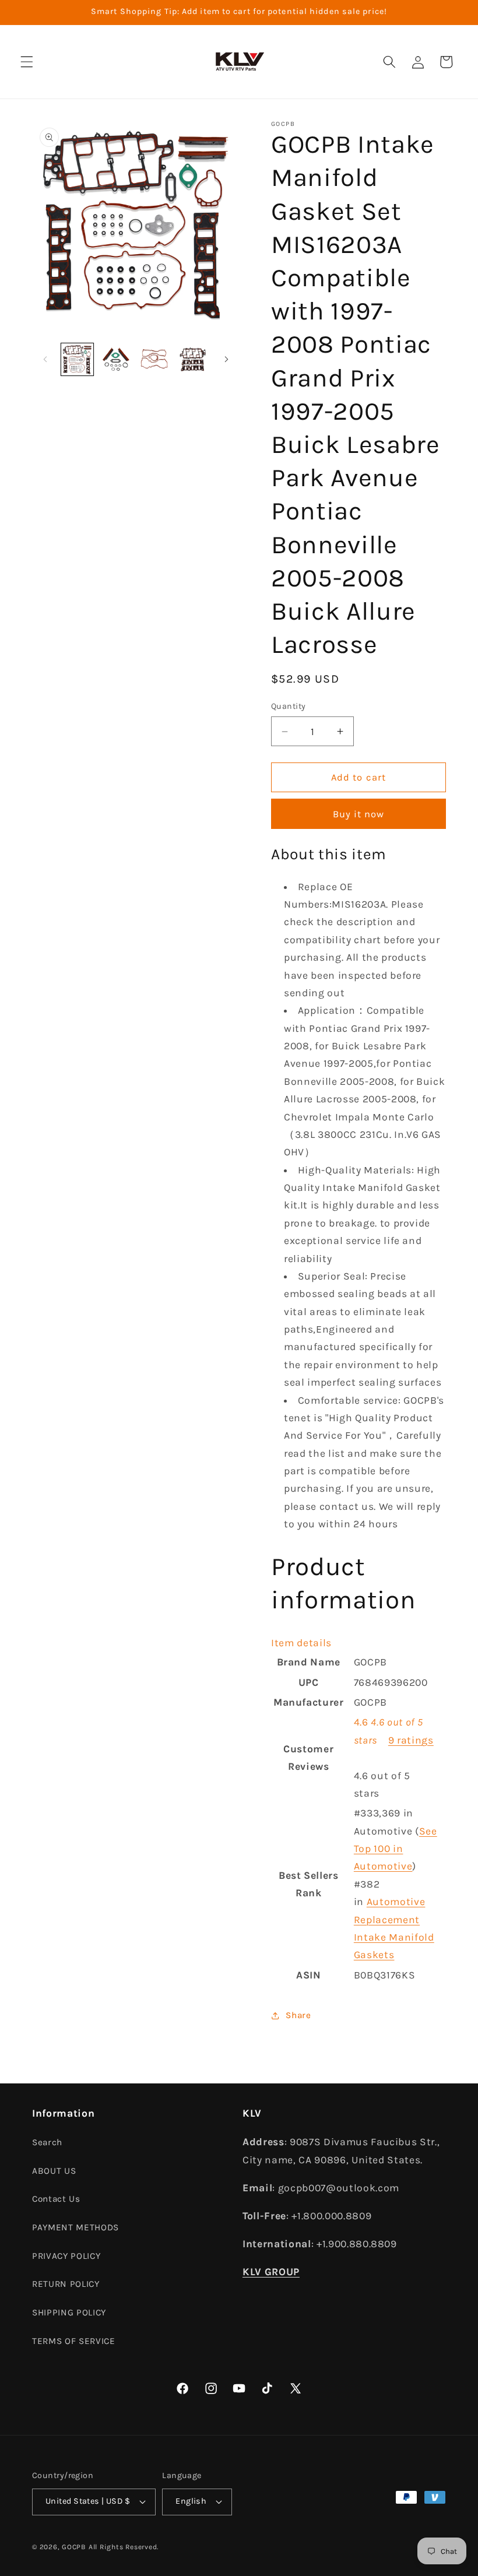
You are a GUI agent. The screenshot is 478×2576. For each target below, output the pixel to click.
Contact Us (56, 2199)
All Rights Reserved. (124, 2547)
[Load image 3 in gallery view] (154, 359)
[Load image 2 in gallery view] (116, 359)
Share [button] (298, 2015)
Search (47, 2142)
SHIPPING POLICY (69, 2313)
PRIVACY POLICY (66, 2256)
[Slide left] (45, 359)
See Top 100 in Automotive (396, 1849)
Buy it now (359, 814)
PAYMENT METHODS (75, 2227)
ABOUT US (54, 2171)
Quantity (289, 706)
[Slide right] (226, 359)
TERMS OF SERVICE (74, 2341)
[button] (27, 62)
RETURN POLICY (66, 2284)
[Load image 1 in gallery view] (77, 359)
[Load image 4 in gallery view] (193, 359)
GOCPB (74, 2547)
